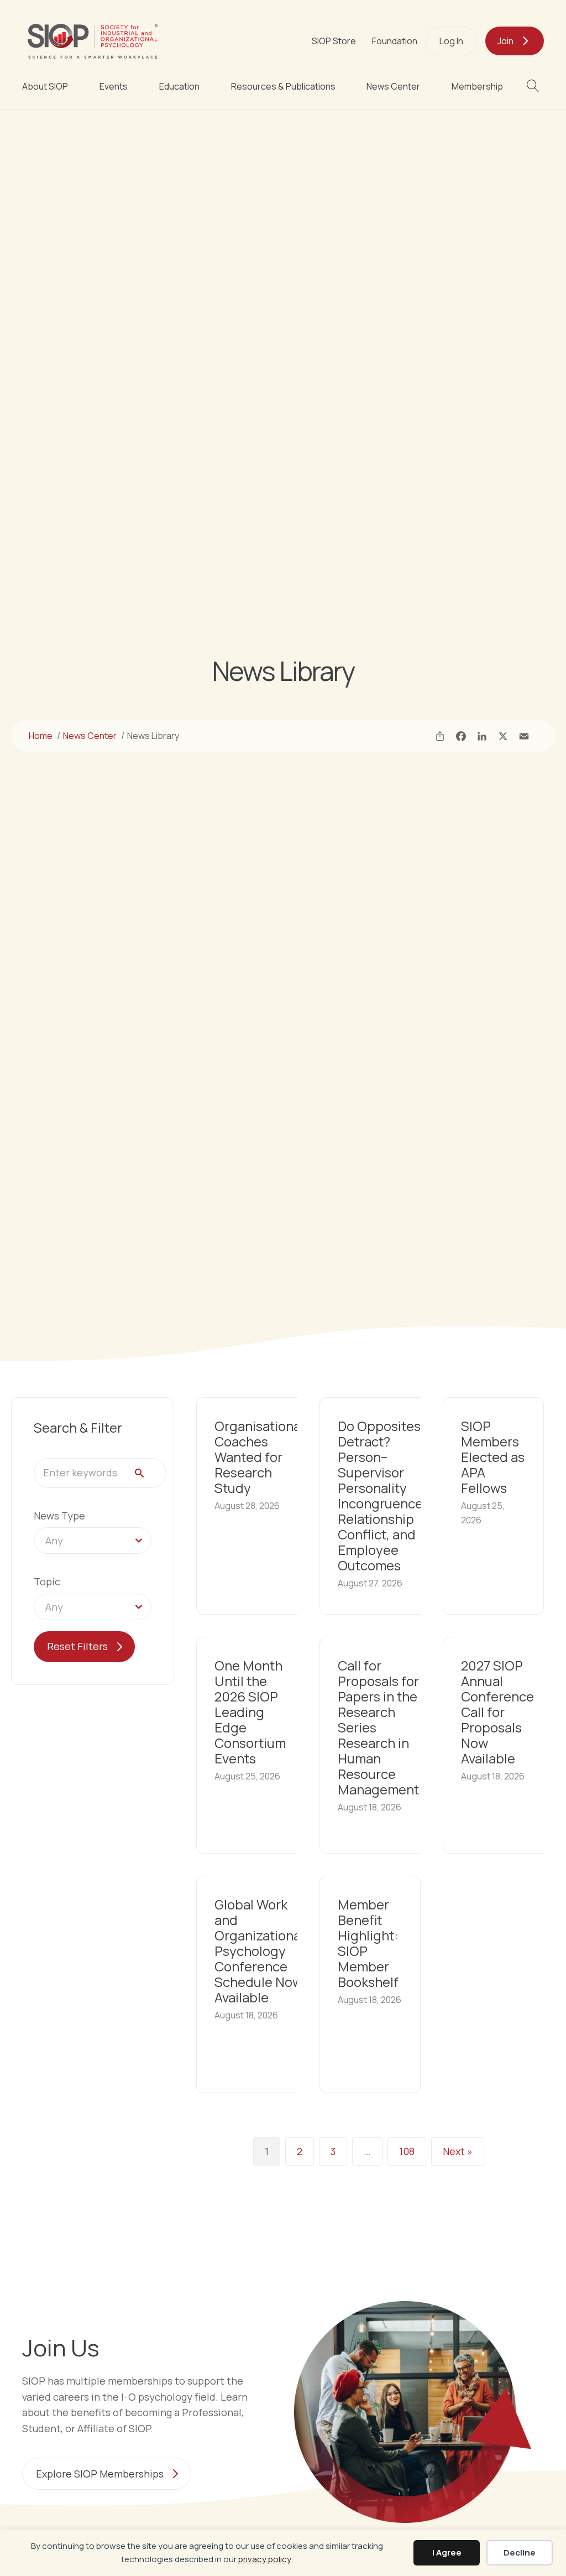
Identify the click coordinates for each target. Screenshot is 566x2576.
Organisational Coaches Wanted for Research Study (259, 1457)
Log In (451, 41)
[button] (535, 86)
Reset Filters (77, 1646)
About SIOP (45, 86)
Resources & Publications (283, 86)
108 (407, 2151)
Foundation (395, 41)
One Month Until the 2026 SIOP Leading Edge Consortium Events (250, 1712)
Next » (458, 2151)
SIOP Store (334, 41)
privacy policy (265, 2559)
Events (114, 86)
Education (179, 86)
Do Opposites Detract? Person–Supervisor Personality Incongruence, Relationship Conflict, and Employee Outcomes (382, 1495)
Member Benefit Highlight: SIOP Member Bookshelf (368, 1943)
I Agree (447, 2552)
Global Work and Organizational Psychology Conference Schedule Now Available (259, 1951)
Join (505, 41)
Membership (477, 86)
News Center (393, 86)
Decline (520, 2552)
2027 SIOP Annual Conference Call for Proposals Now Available (497, 1712)
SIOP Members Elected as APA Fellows (493, 1457)
